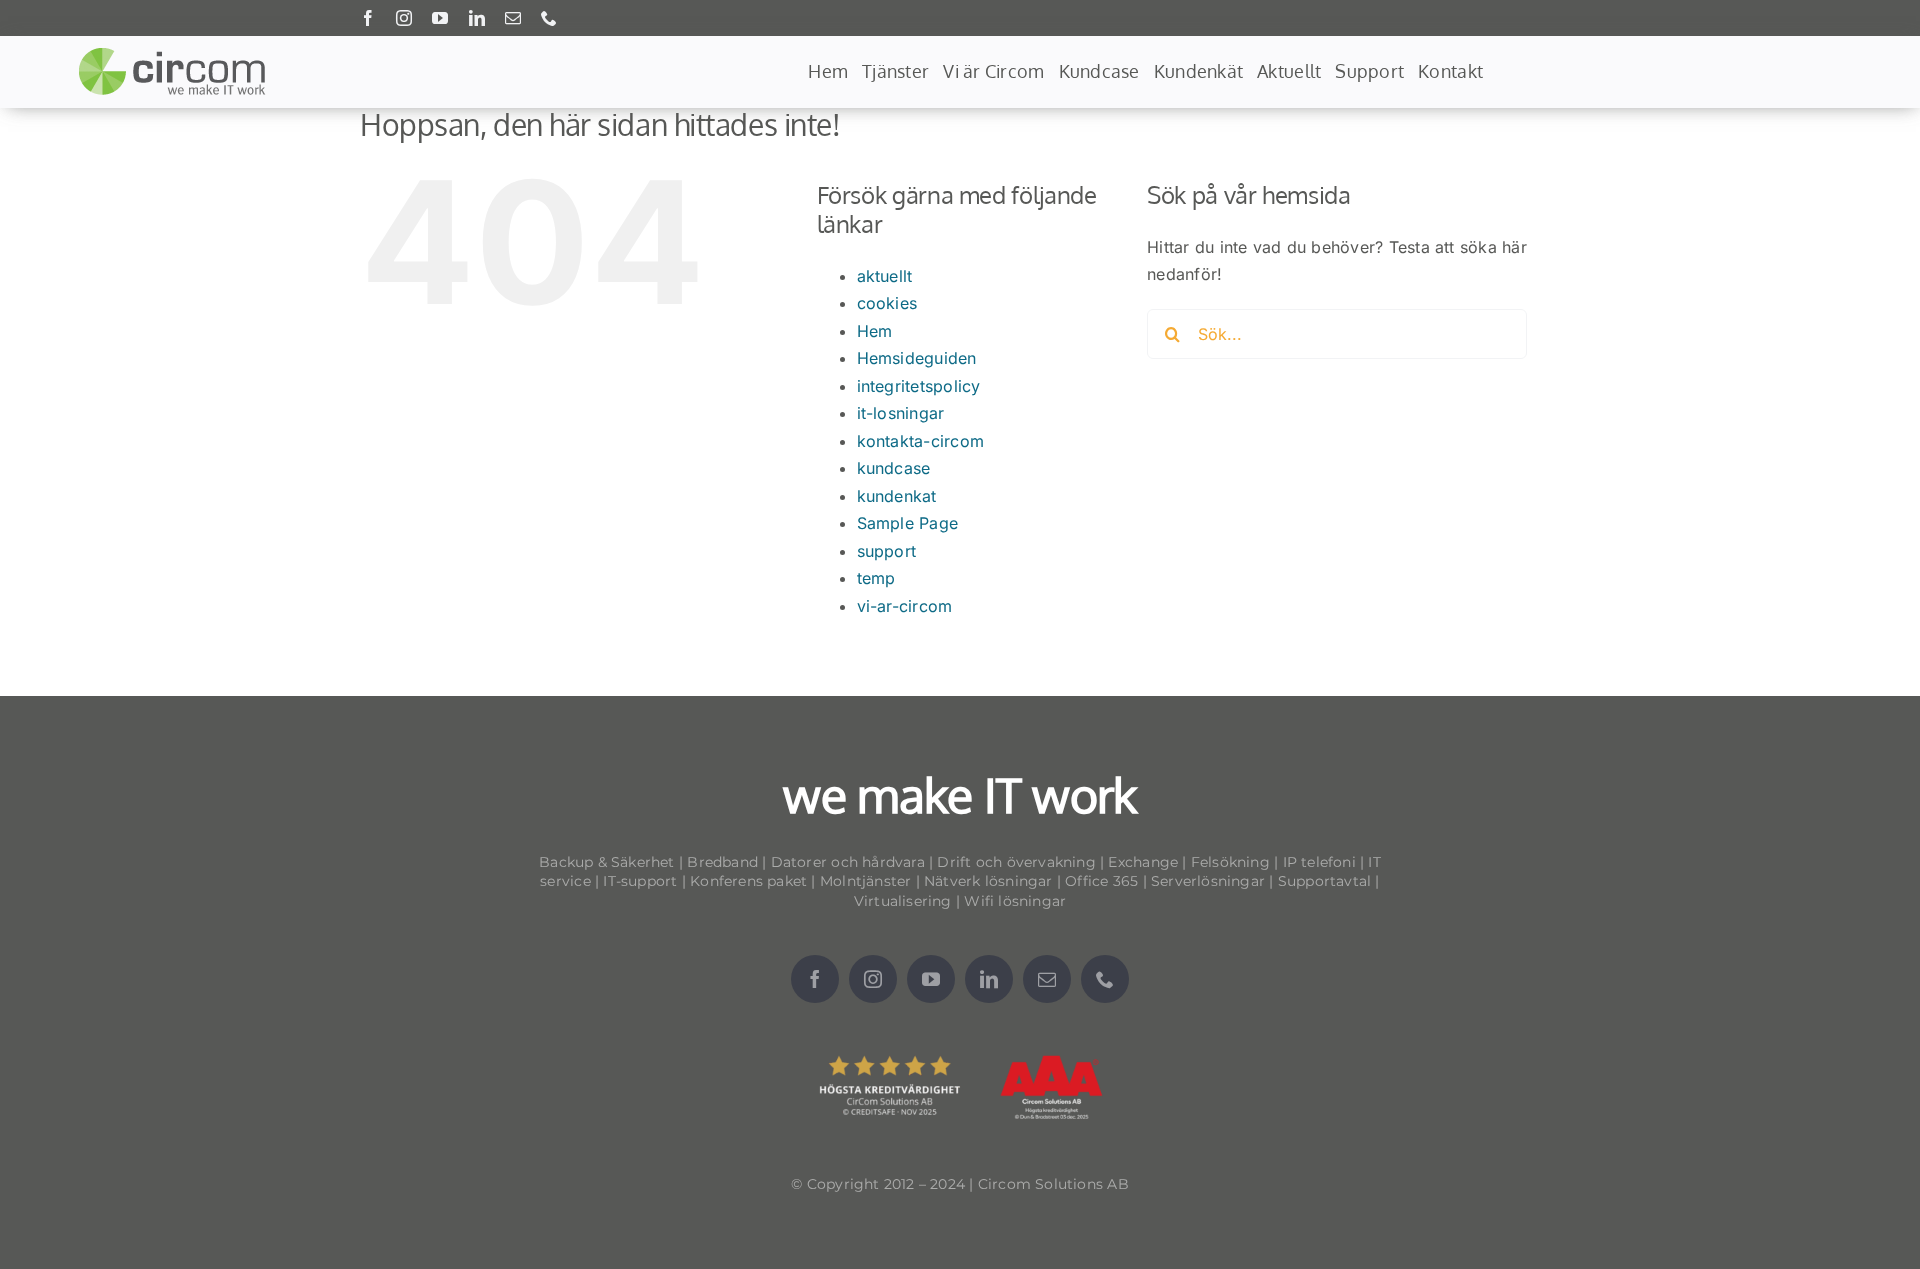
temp (876, 578)
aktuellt (885, 276)
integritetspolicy (919, 386)
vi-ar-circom (905, 606)
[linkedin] (477, 18)
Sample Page (908, 523)
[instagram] (404, 18)
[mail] (513, 18)
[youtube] (440, 18)
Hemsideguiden (917, 358)
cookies (887, 303)
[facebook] (368, 18)
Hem (875, 331)
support (887, 551)
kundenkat (897, 496)
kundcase (894, 468)
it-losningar (901, 413)
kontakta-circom (921, 441)
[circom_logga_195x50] (176, 55)
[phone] (549, 18)
